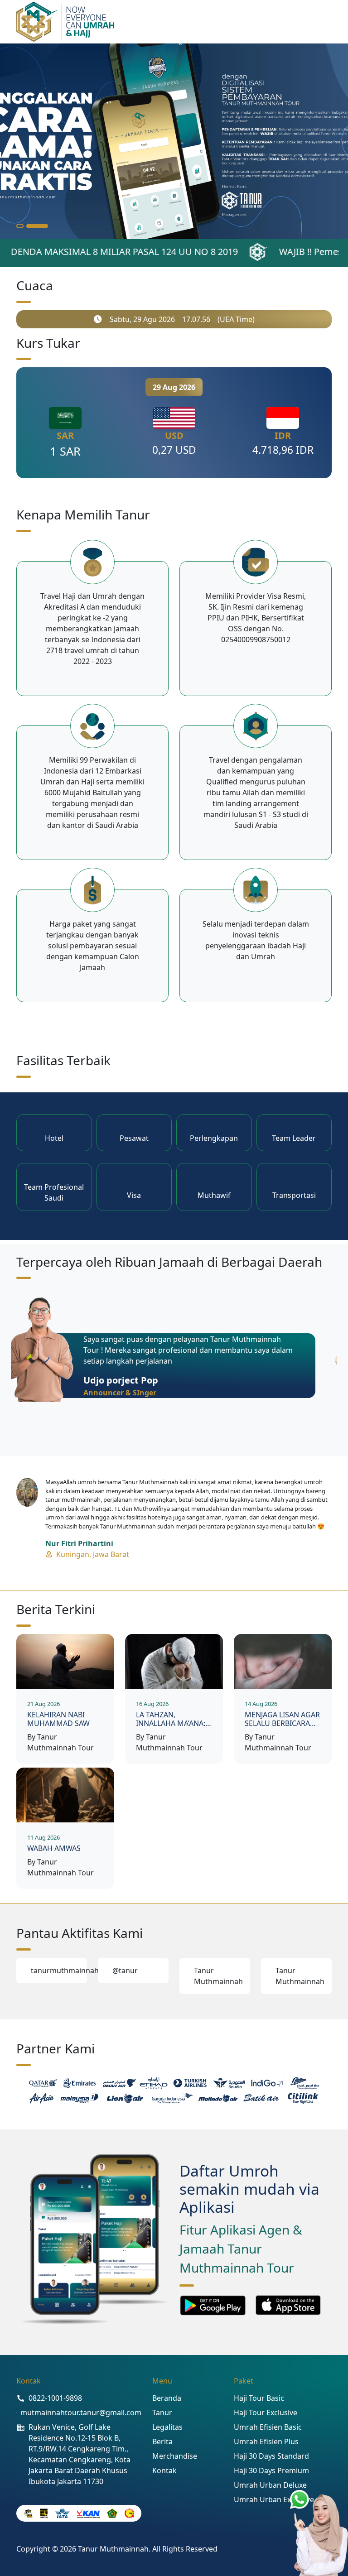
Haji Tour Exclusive (266, 2413)
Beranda (167, 2398)
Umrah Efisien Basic (268, 2427)
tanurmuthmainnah (59, 1970)
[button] (27, 226)
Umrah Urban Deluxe (270, 2485)
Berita (162, 2441)
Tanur (162, 2413)
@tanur (125, 1970)
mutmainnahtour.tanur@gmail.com (81, 2413)
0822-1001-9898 (55, 2398)
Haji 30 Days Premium (271, 2470)
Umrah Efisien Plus (266, 2441)
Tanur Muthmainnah (218, 1976)
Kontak (164, 2470)
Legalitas (167, 2427)
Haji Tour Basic (259, 2398)
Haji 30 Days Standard (271, 2456)
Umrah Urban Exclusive (274, 2499)
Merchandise (175, 2456)
